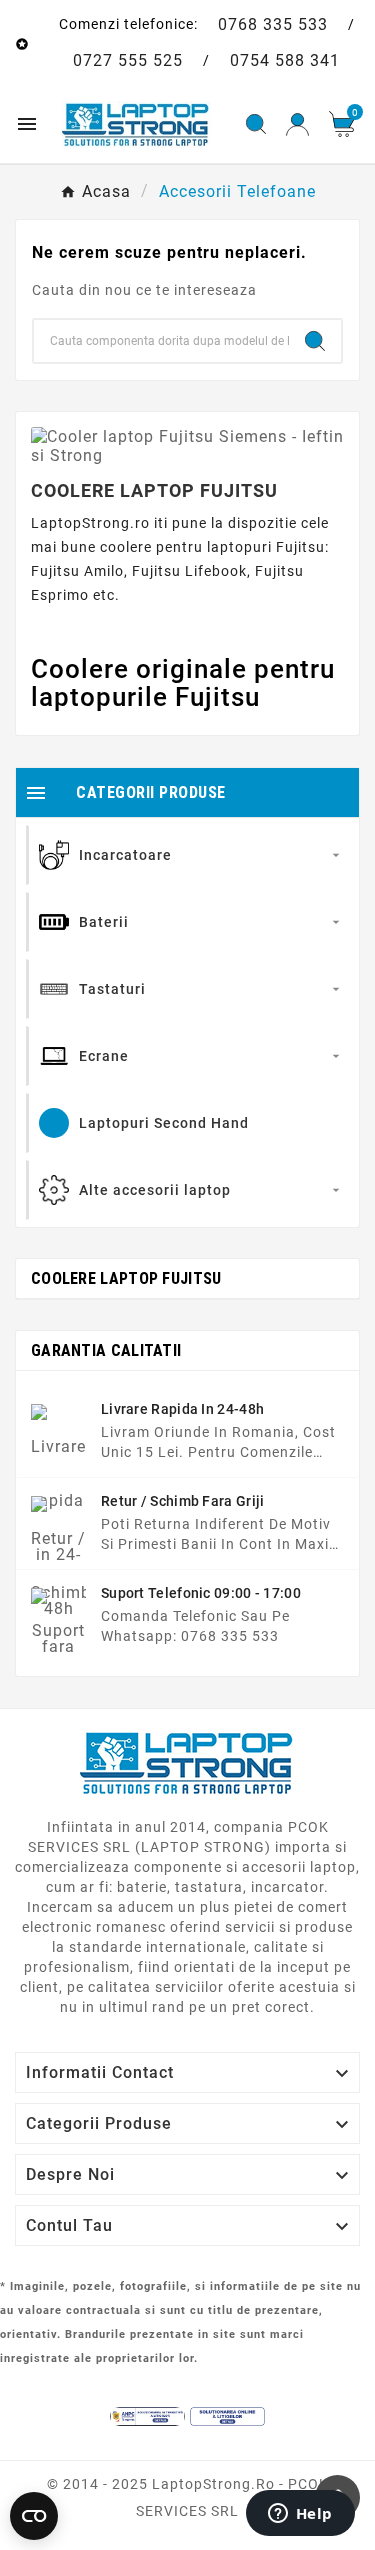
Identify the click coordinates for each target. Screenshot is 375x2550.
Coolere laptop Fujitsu (126, 1278)
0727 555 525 (128, 60)
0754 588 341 (285, 60)
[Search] (315, 341)
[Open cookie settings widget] (34, 2516)
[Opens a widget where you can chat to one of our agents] (300, 2515)
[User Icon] (297, 124)
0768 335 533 (273, 24)
